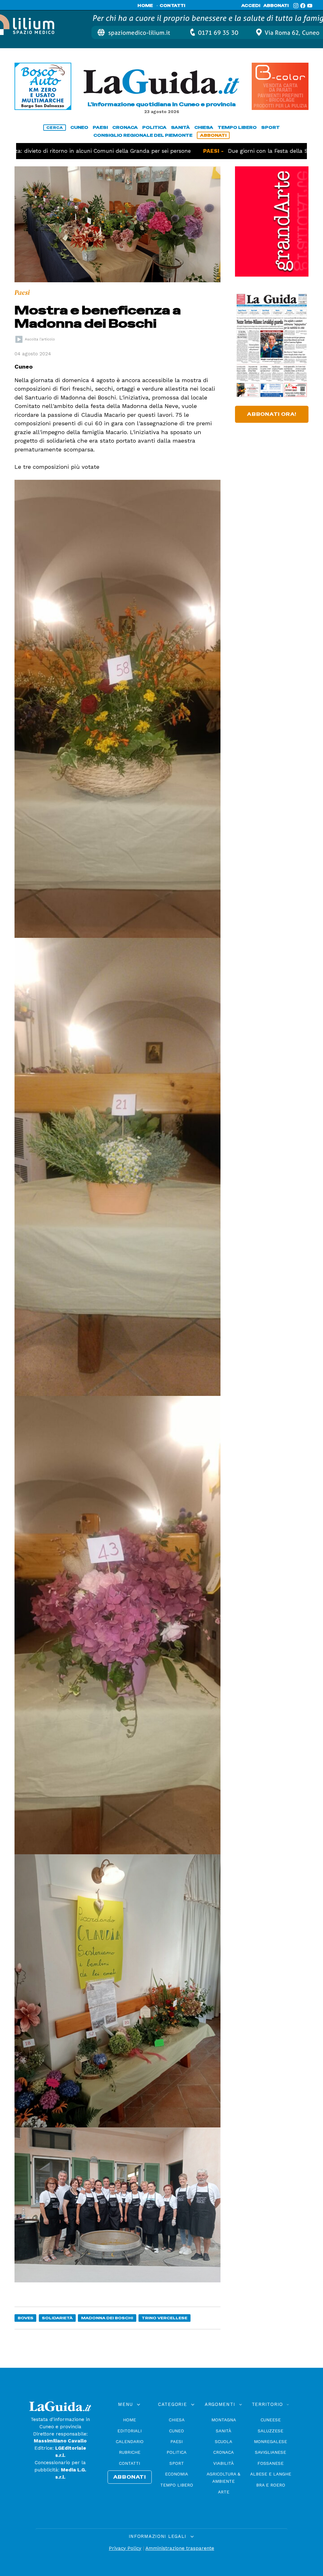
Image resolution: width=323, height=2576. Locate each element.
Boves (26, 2318)
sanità (180, 127)
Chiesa (177, 2420)
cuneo (79, 127)
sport (270, 127)
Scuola (223, 2441)
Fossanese (270, 2463)
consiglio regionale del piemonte (143, 135)
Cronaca (223, 2452)
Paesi (176, 2441)
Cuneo (176, 2431)
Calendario (130, 2441)
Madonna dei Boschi (107, 2318)
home (145, 6)
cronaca (125, 127)
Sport (177, 2463)
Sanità (223, 2431)
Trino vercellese (164, 2318)
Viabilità (223, 2463)
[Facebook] (303, 6)
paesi (100, 127)
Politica (176, 2452)
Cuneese (271, 2420)
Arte (224, 2492)
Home (129, 2420)
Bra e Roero (271, 2485)
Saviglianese (270, 2452)
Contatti (129, 2463)
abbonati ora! (272, 414)
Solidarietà (57, 2318)
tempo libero (237, 127)
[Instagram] (296, 6)
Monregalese (270, 2441)
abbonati (276, 6)
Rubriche (130, 2452)
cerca (55, 128)
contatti (173, 6)
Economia (176, 2474)
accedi (251, 6)
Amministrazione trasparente (180, 2548)
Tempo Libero (177, 2485)
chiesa (204, 127)
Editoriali (129, 2431)
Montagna (224, 2420)
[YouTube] (310, 6)
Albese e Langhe (271, 2474)
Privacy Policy (125, 2548)
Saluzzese (270, 2431)
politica (154, 127)
